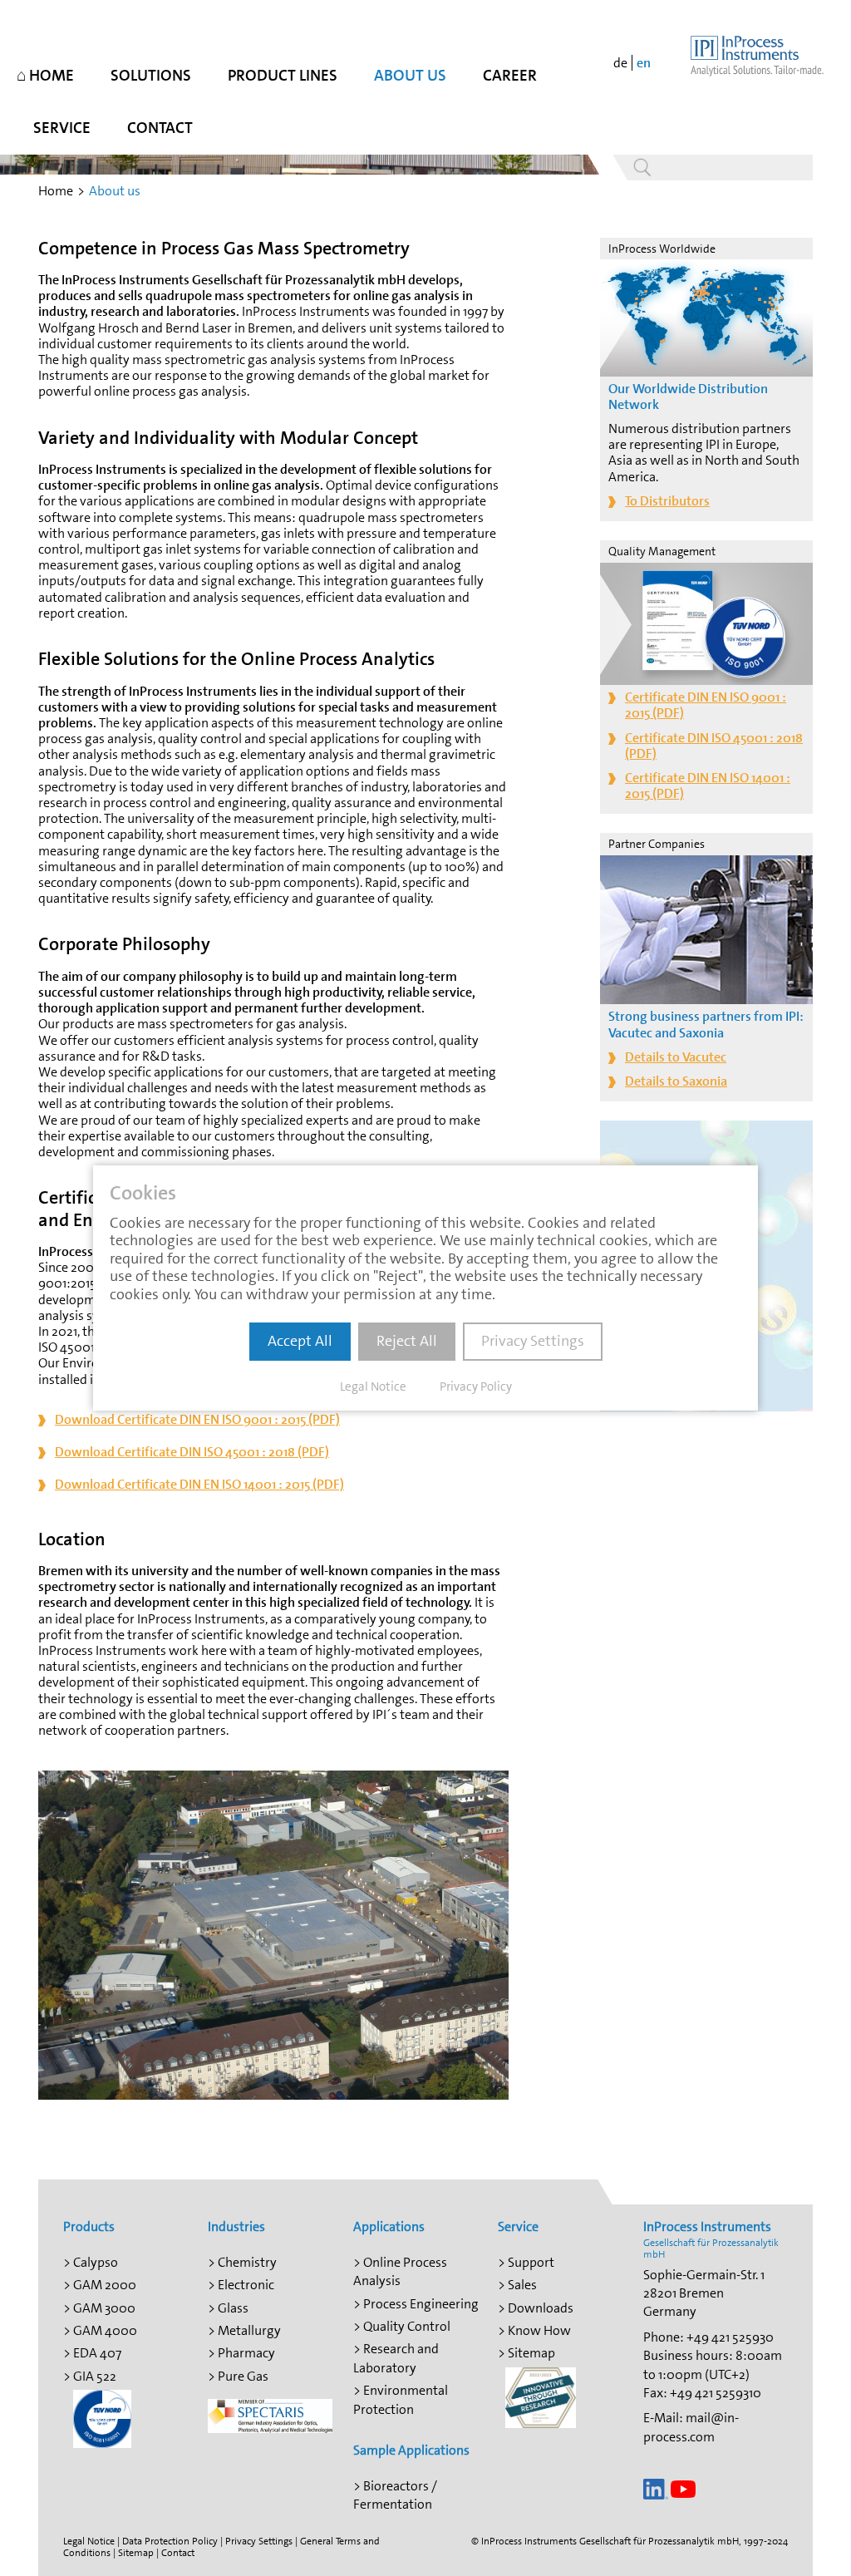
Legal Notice (89, 2541)
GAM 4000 (105, 2330)
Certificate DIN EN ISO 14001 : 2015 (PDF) (708, 786)
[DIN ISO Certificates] (102, 2418)
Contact (178, 2553)
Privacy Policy (476, 1387)
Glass (233, 2308)
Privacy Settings (259, 2541)
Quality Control (407, 2326)
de (620, 63)
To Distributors (667, 501)
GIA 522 (95, 2376)
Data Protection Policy (170, 2541)
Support (531, 2262)
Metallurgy (249, 2330)
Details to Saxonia (676, 1081)
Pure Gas (243, 2376)
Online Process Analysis (400, 2271)
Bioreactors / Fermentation (395, 2495)
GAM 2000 (105, 2285)
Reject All (407, 1341)
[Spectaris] (270, 2415)
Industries (236, 2226)
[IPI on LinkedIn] (656, 2487)
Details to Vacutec (676, 1057)
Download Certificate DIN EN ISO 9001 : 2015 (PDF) (197, 1419)
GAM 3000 (104, 2308)
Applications (389, 2226)
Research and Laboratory (396, 2358)
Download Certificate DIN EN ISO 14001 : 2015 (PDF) (199, 1484)
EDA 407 (97, 2353)
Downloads (541, 2308)
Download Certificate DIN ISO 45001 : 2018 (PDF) (192, 1452)
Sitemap (531, 2353)
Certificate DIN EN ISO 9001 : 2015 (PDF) (706, 705)
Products (89, 2226)
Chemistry (247, 2262)
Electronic (246, 2285)
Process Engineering (421, 2304)
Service (518, 2226)
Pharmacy (246, 2353)
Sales (522, 2285)
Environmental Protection (401, 2399)
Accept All (300, 1341)
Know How (539, 2330)
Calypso (96, 2262)
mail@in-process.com (691, 2427)
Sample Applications (411, 2450)
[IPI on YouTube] (683, 2487)
